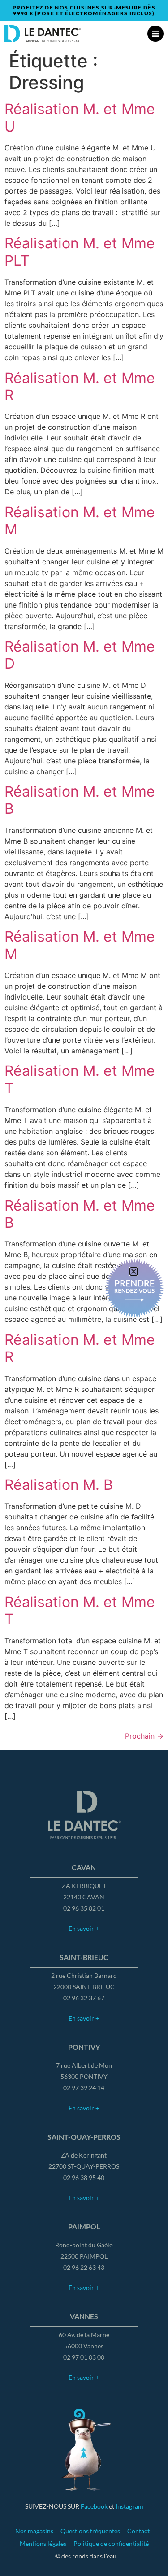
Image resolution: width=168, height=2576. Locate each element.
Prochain (144, 1736)
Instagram (129, 2506)
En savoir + (84, 1928)
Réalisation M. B (59, 1485)
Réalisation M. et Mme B (80, 800)
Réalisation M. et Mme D (80, 655)
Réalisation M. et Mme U (80, 117)
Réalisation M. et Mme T (80, 1079)
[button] (134, 1271)
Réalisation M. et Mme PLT (80, 252)
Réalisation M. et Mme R (80, 386)
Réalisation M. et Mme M (80, 521)
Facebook (94, 2506)
